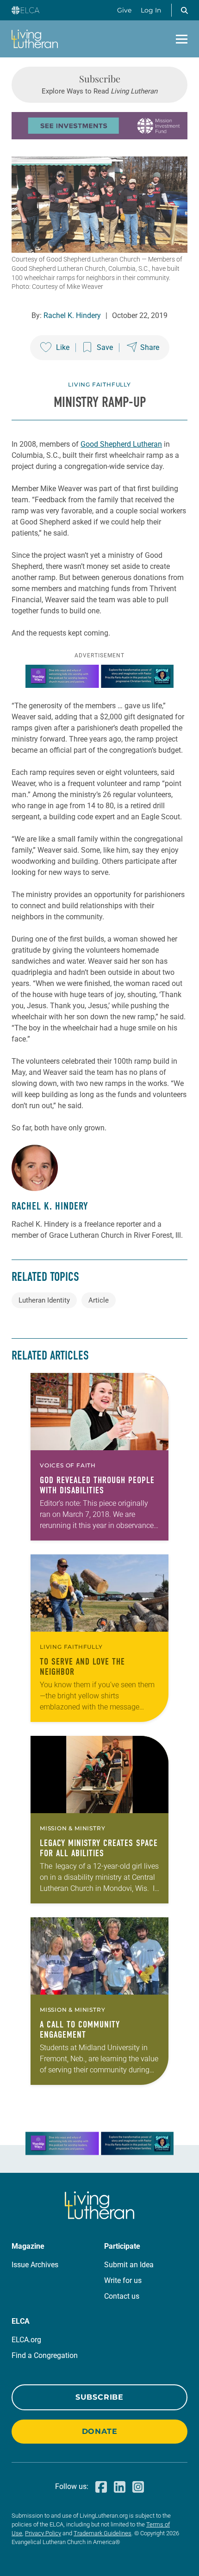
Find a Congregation (45, 2355)
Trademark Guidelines (103, 2533)
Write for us (123, 2280)
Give (124, 10)
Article (99, 1300)
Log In (151, 10)
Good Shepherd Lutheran (121, 444)
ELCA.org (26, 2340)
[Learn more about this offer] (99, 137)
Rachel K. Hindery (72, 315)
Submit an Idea (129, 2265)
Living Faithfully (99, 384)
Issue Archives (35, 2265)
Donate (100, 2431)
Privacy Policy (43, 2533)
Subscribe (99, 2397)
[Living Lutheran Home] (35, 39)
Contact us (122, 2296)
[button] (184, 10)
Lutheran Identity (44, 1300)
